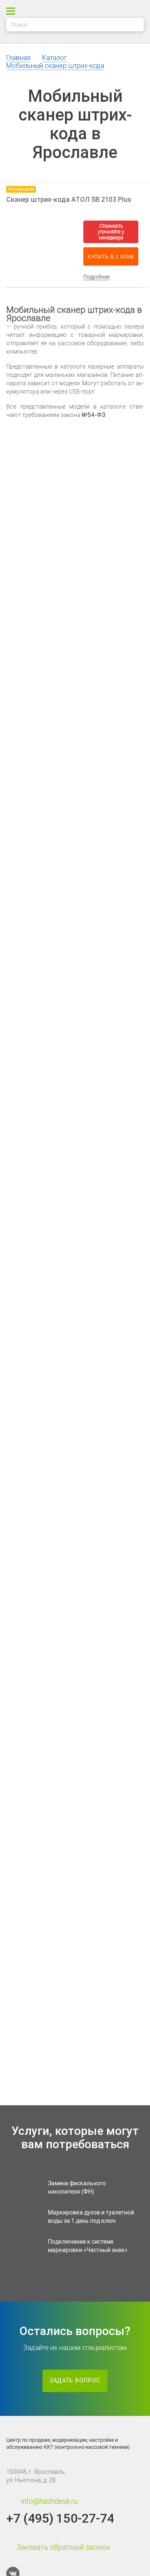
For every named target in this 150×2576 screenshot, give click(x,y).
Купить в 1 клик (111, 257)
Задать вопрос (75, 2381)
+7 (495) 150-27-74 (60, 2518)
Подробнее (96, 277)
